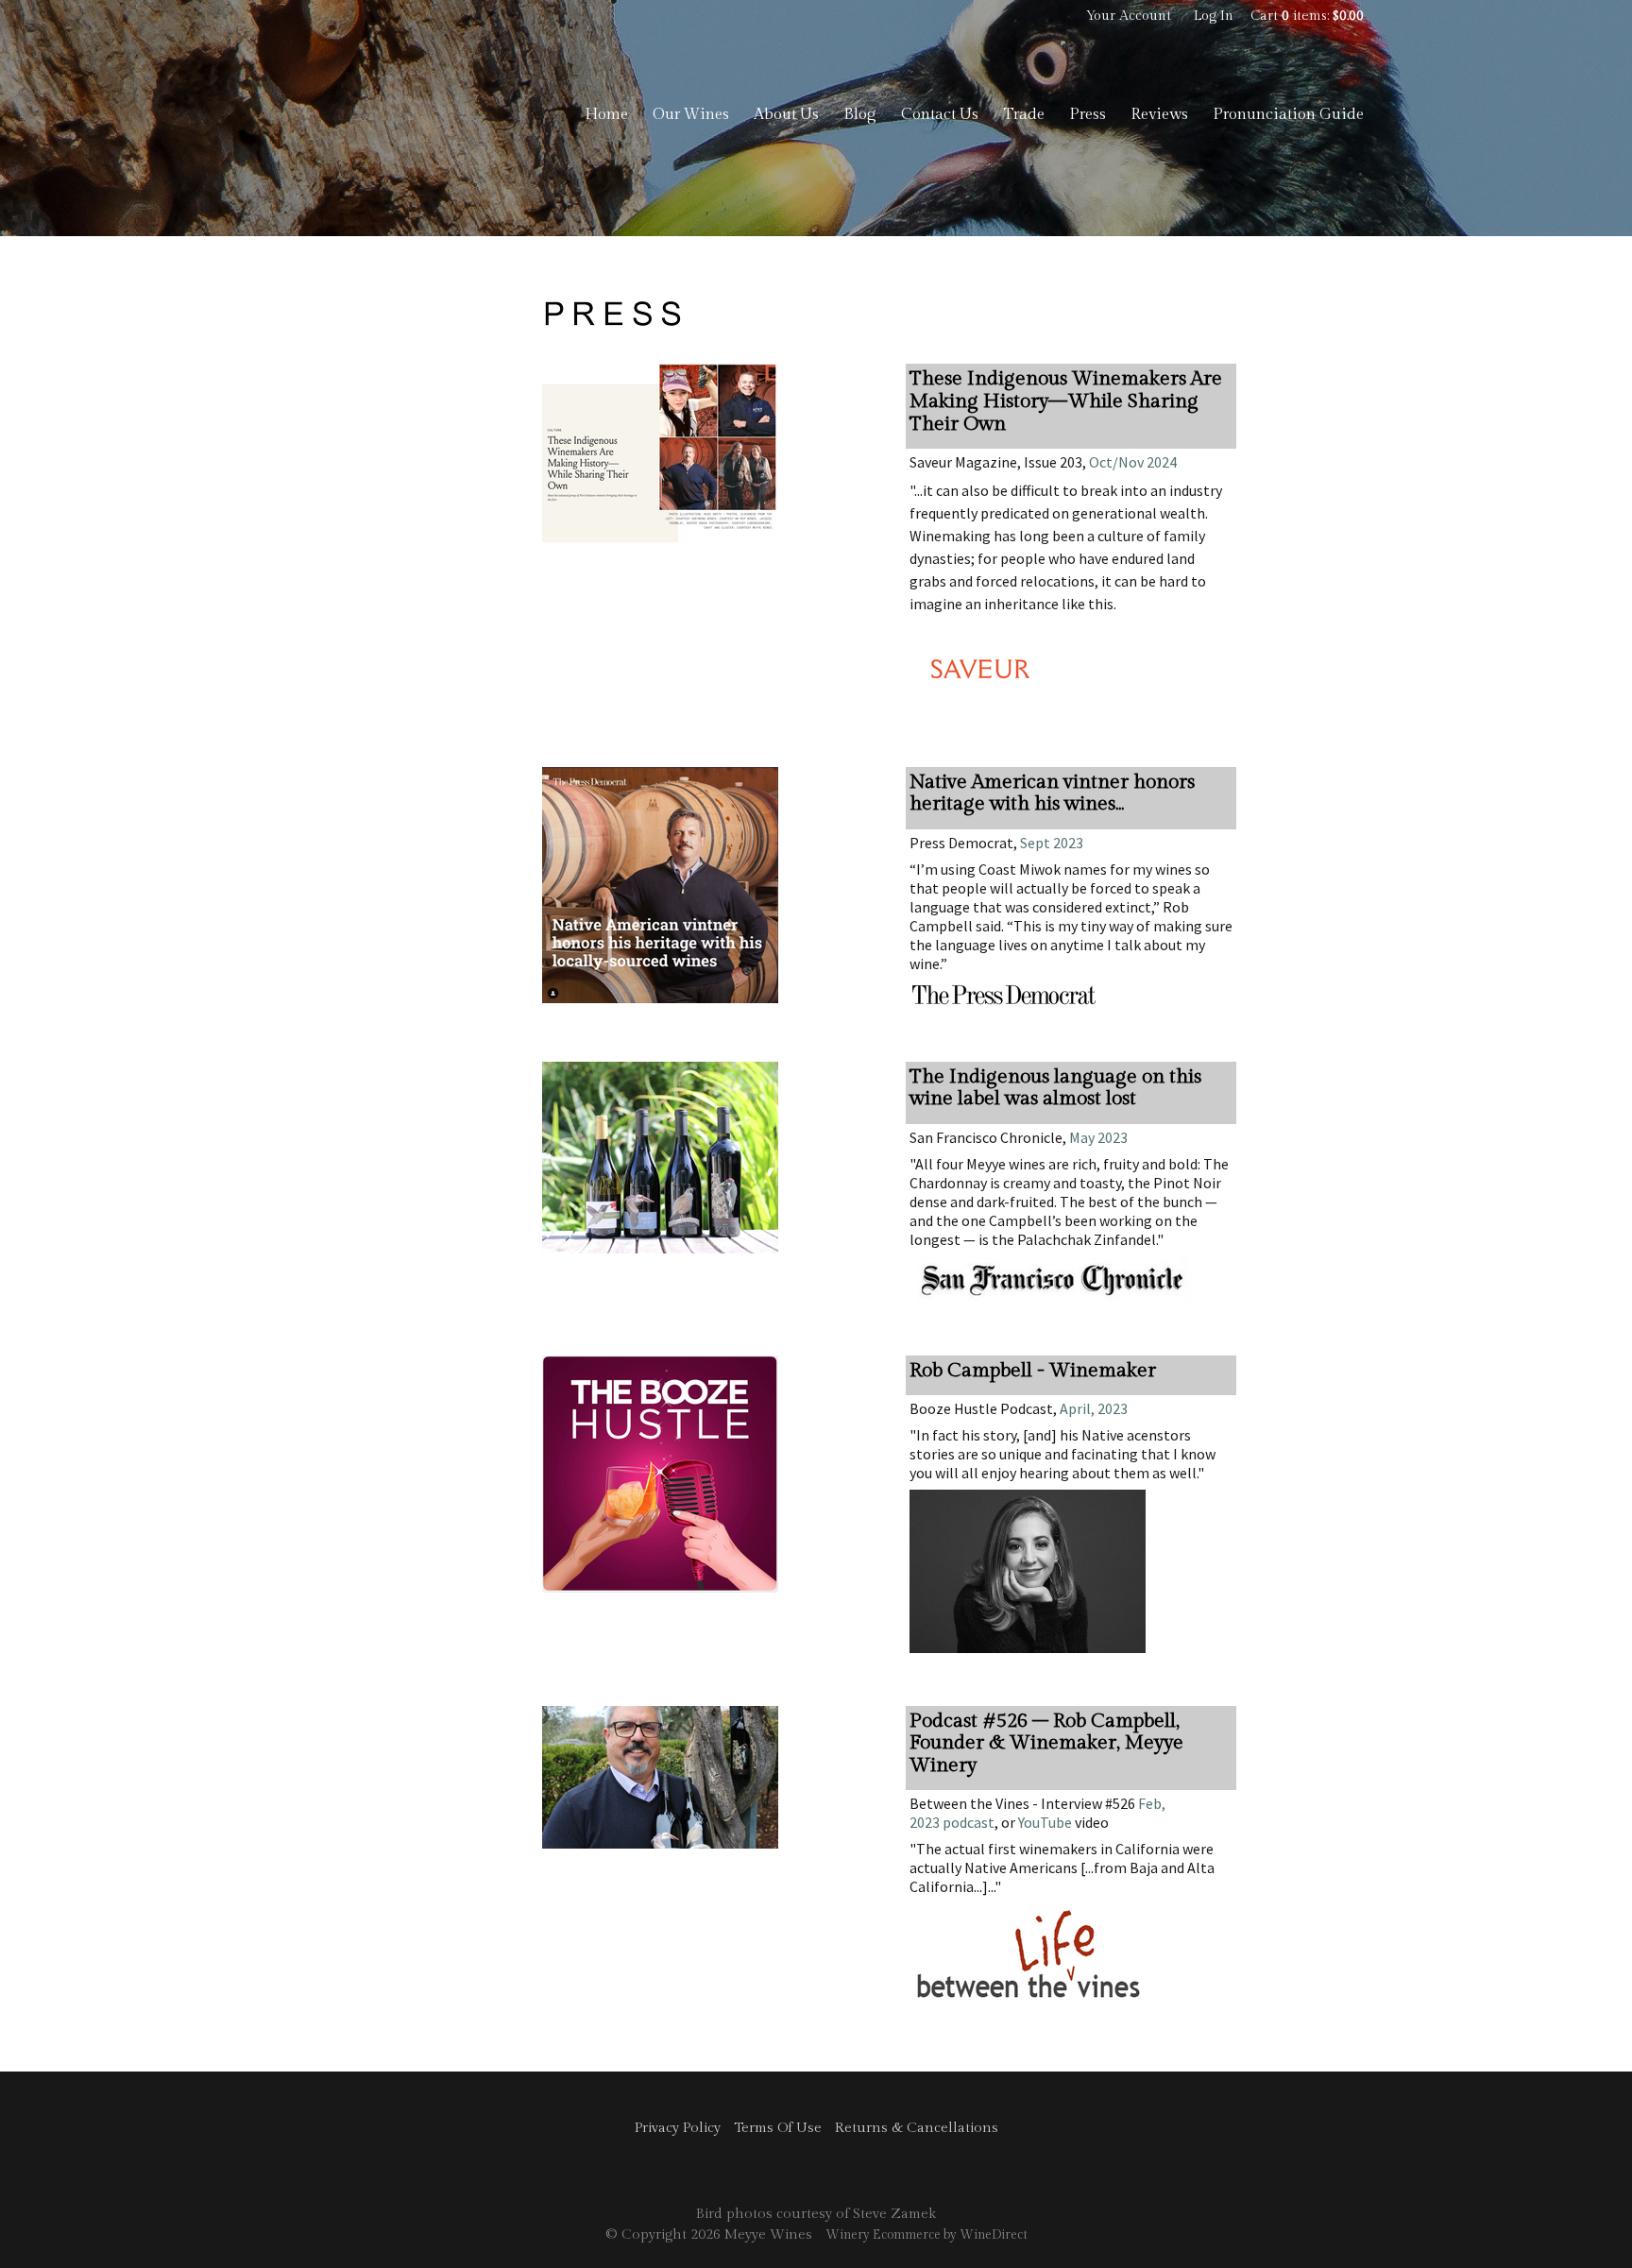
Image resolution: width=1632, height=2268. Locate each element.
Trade (1024, 114)
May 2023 (1098, 1137)
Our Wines (691, 114)
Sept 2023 (1052, 843)
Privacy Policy (678, 2128)
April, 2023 (1092, 1408)
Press (1088, 114)
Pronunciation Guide (1288, 114)
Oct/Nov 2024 (1133, 462)
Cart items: (1307, 16)
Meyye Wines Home (382, 113)
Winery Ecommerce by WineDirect (926, 2235)
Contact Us (940, 114)
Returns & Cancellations (917, 2128)
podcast (967, 1822)
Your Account (1129, 16)
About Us (786, 114)
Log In (1214, 16)
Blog (860, 114)
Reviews (1159, 114)
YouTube (1045, 1822)
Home (606, 114)
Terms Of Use (778, 2128)
